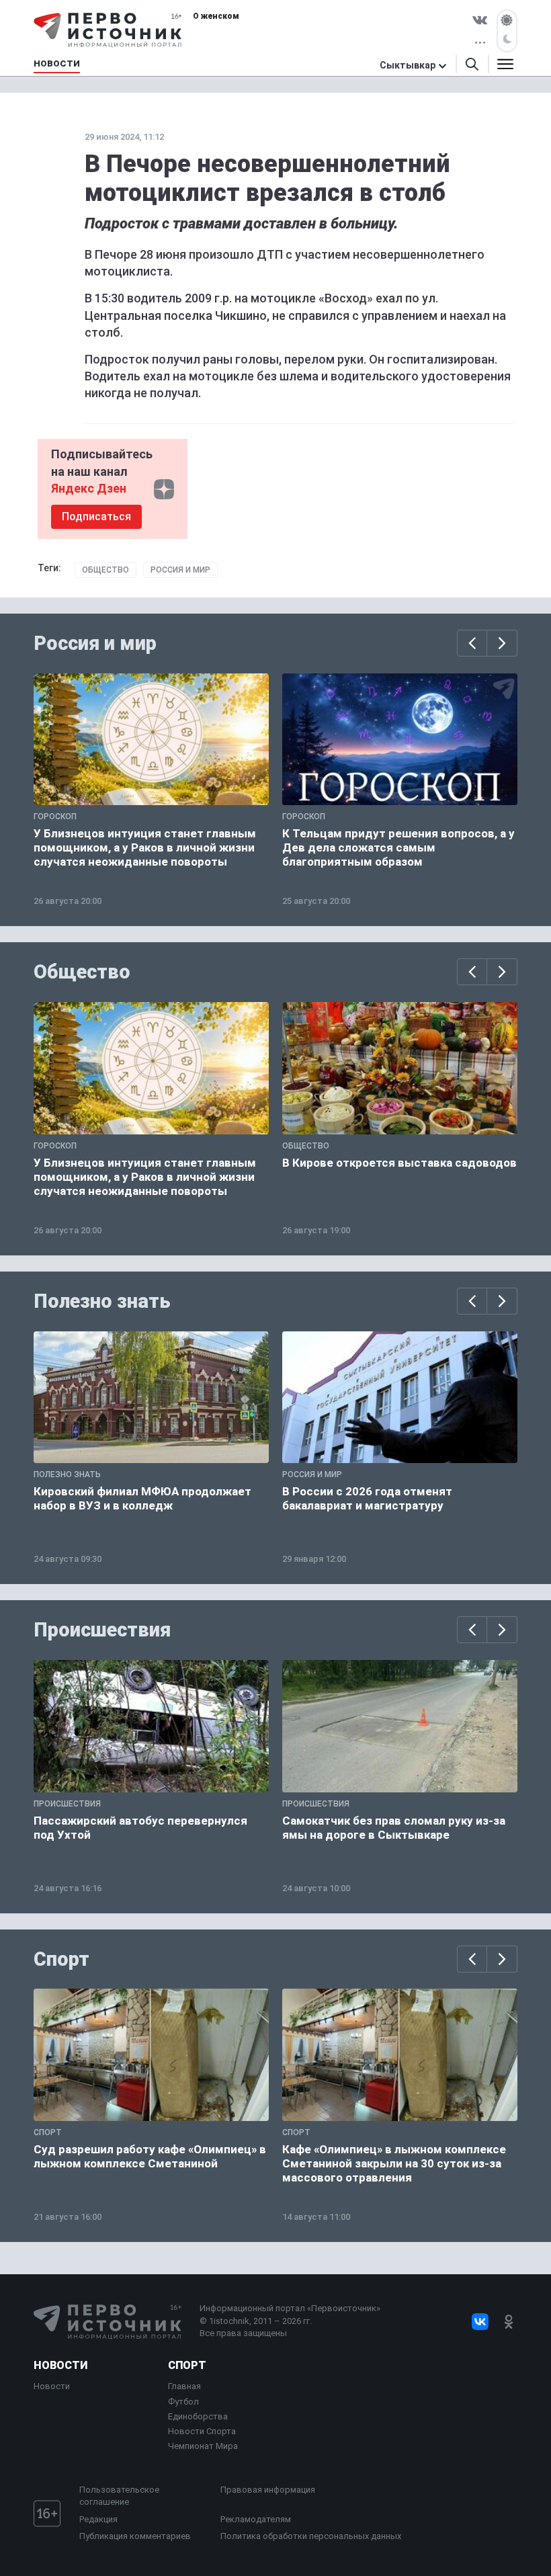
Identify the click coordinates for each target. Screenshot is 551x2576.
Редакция (98, 2519)
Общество (105, 570)
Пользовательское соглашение (119, 2496)
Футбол (183, 2402)
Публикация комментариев (135, 2536)
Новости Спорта (202, 2431)
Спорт (61, 1959)
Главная (184, 2386)
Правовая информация (268, 2490)
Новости (60, 2365)
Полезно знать (102, 1301)
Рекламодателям (256, 2519)
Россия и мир (180, 570)
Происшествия (102, 1630)
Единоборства (198, 2416)
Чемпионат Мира (203, 2446)
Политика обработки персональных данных (311, 2536)
